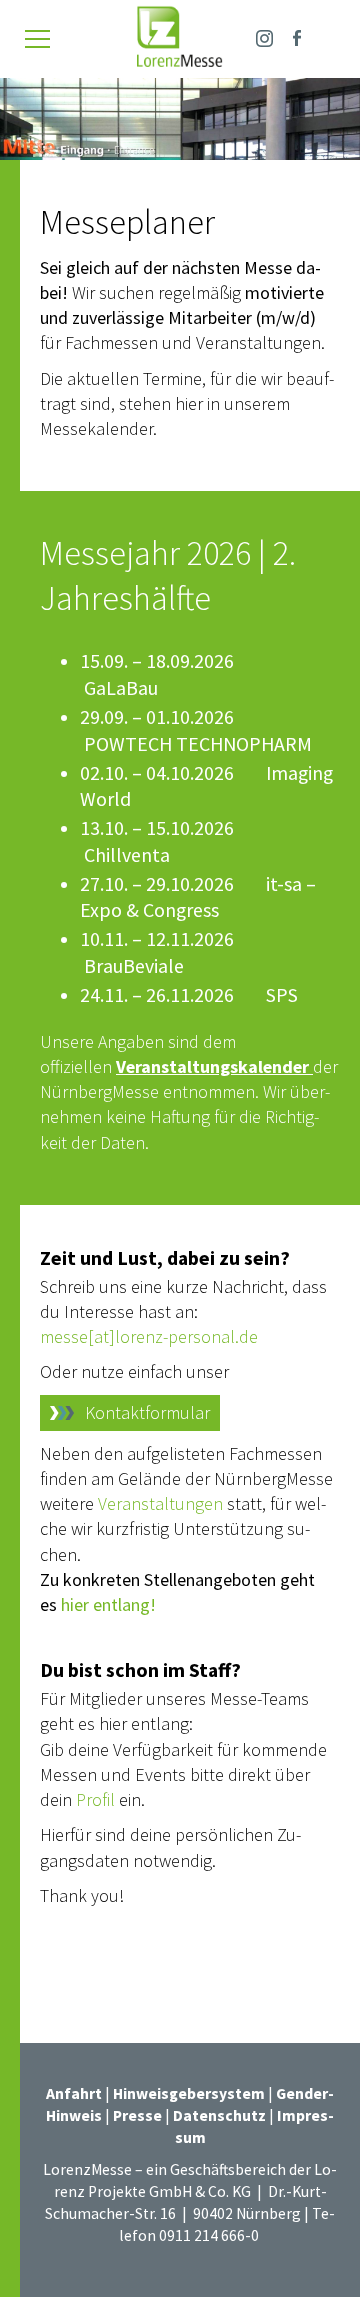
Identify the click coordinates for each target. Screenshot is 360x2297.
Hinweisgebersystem (190, 2093)
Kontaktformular (147, 1412)
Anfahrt (74, 2093)
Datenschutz (219, 2115)
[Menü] (37, 39)
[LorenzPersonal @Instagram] (264, 35)
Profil (97, 1799)
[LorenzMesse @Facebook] (297, 35)
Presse (139, 2115)
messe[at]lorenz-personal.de (149, 1336)
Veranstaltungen (162, 1503)
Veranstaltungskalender (214, 1066)
